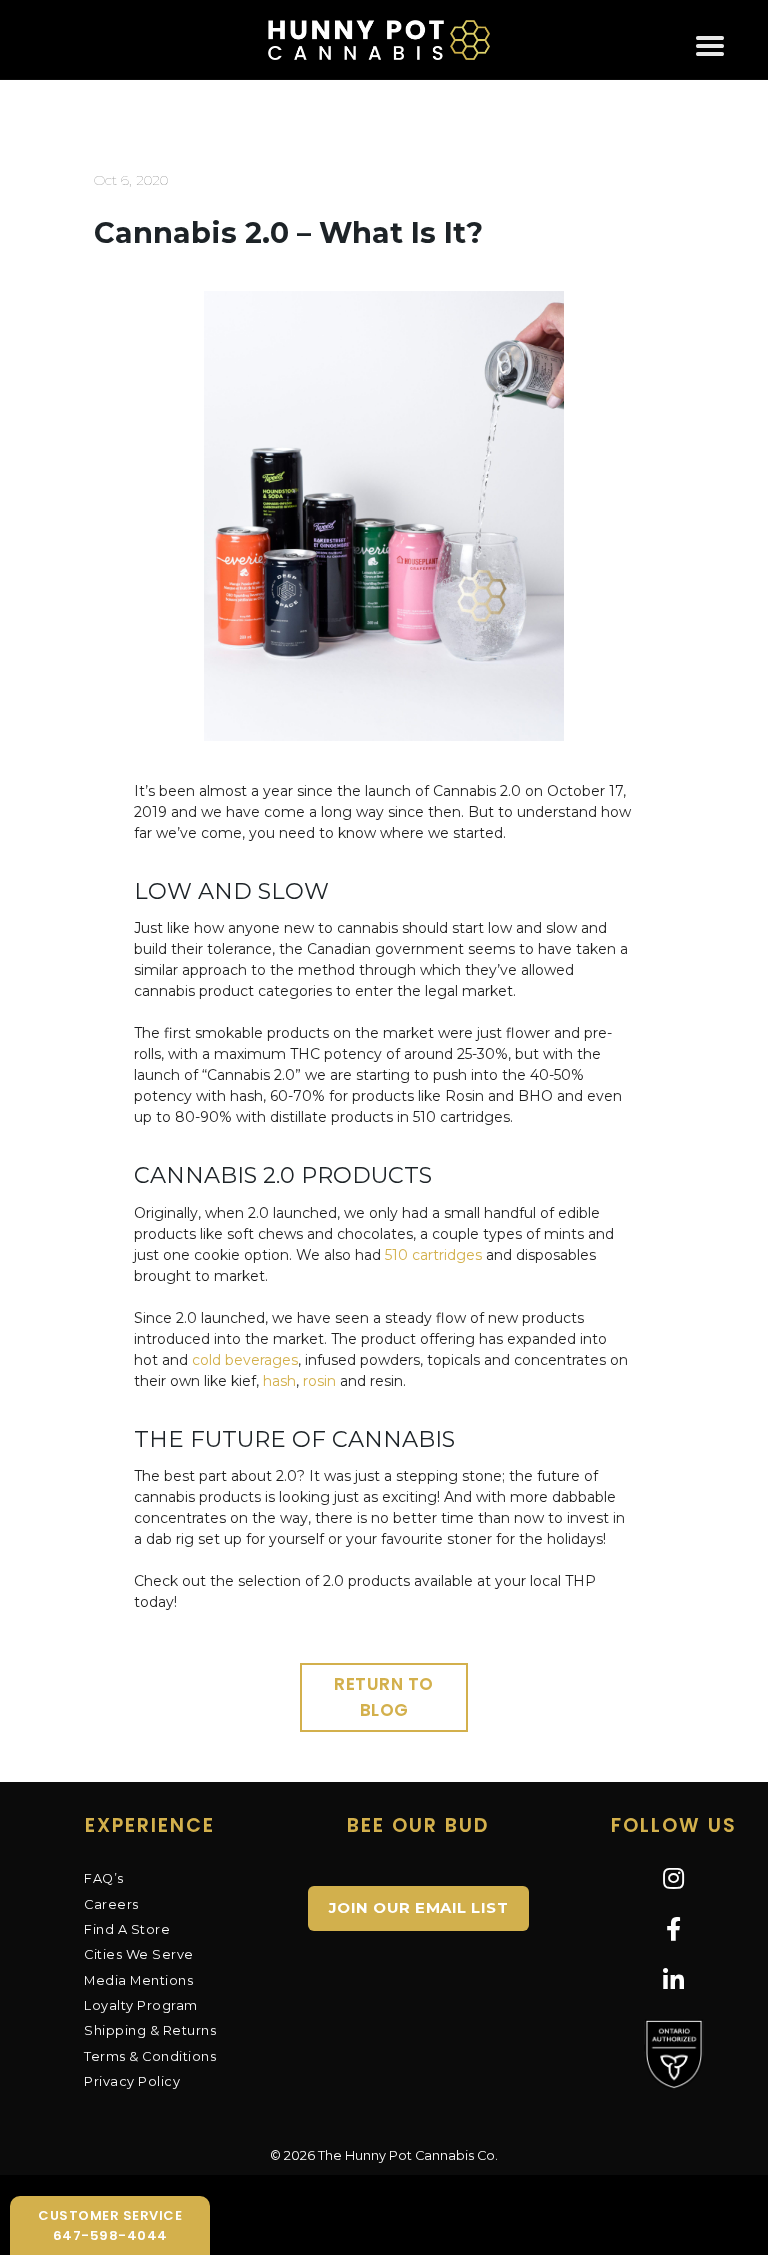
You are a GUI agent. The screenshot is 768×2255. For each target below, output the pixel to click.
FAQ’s (104, 1878)
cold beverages (245, 1360)
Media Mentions (138, 1980)
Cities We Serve (139, 1954)
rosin (319, 1381)
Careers (111, 1904)
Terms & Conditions (150, 2056)
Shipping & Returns (150, 2030)
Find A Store (127, 1929)
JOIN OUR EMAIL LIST (419, 1907)
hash (279, 1381)
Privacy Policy (132, 2081)
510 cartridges (433, 1255)
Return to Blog (384, 1697)
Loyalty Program (141, 2005)
